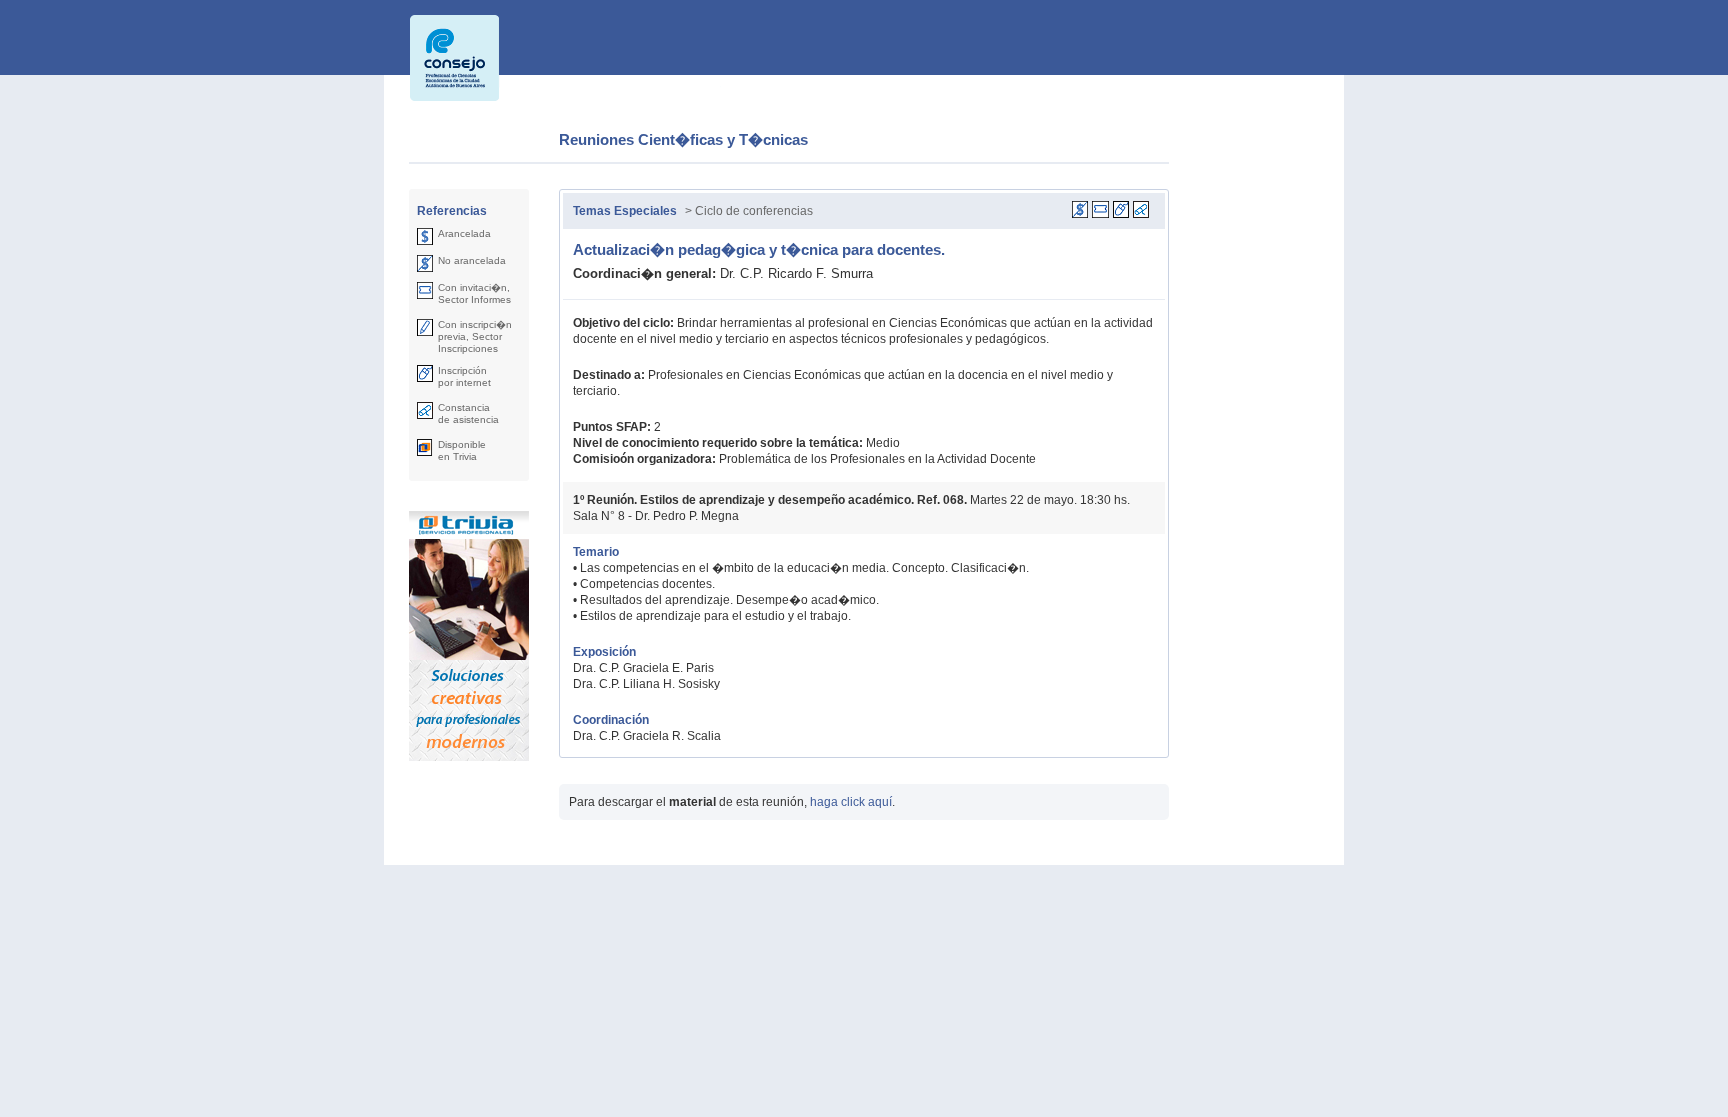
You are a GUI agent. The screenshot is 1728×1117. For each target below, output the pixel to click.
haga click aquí (851, 802)
